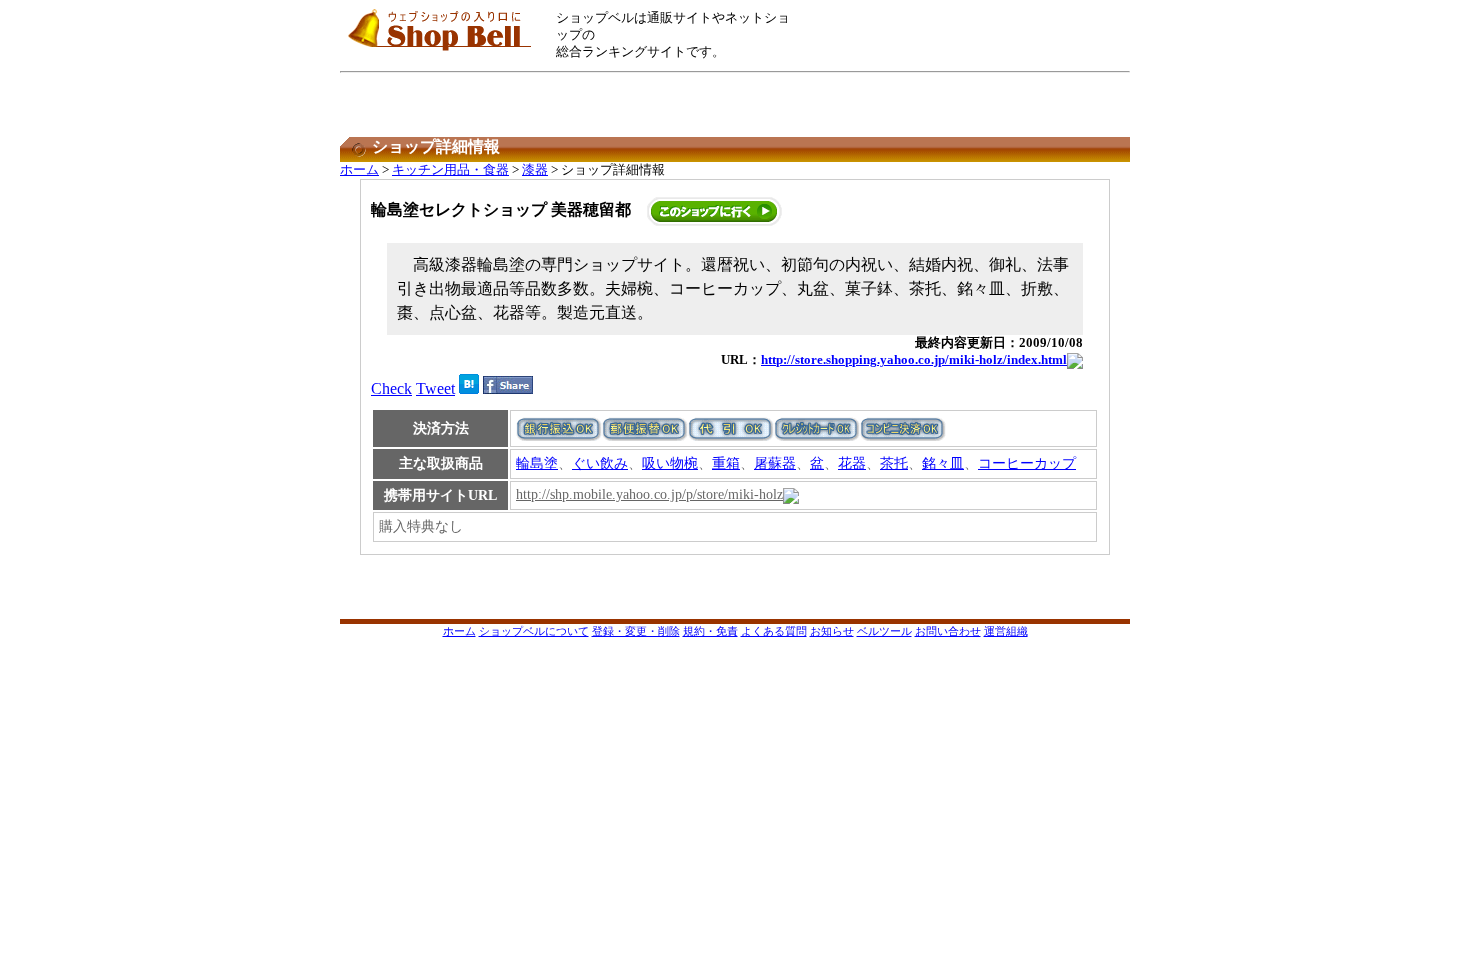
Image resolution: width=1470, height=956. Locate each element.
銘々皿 (943, 463)
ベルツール (884, 631)
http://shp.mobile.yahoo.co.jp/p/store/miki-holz (649, 494)
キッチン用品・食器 (450, 170)
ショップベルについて (534, 631)
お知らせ (832, 631)
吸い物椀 (670, 463)
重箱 (726, 463)
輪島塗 (537, 463)
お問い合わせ (948, 631)
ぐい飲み (600, 463)
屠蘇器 (775, 463)
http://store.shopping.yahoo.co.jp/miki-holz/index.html (914, 360)
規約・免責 (710, 631)
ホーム (359, 170)
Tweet (435, 388)
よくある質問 (774, 631)
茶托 (894, 463)
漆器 (535, 170)
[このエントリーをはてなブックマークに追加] (469, 388)
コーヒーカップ (1027, 463)
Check (391, 388)
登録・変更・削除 (636, 631)
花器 (852, 463)
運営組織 (1006, 631)
